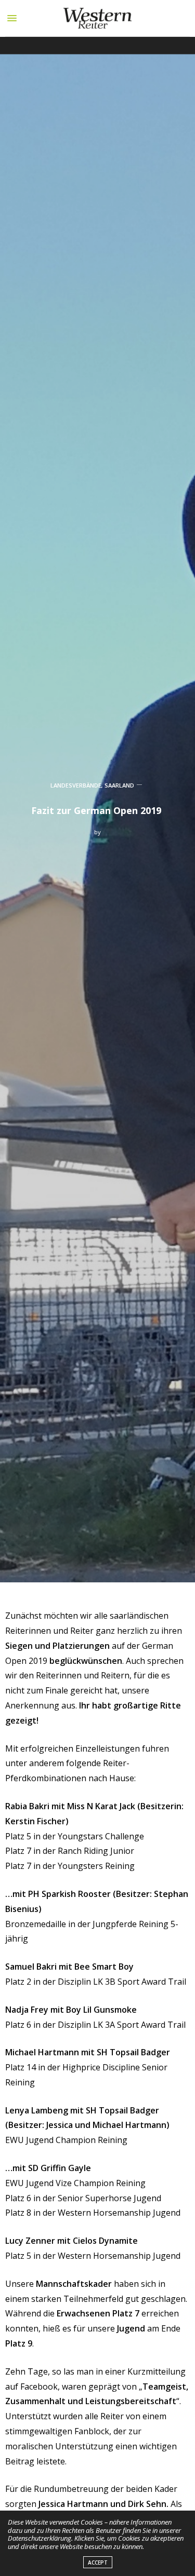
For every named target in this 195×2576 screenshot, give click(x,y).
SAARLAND (119, 785)
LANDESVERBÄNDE (76, 785)
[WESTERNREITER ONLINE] (97, 18)
